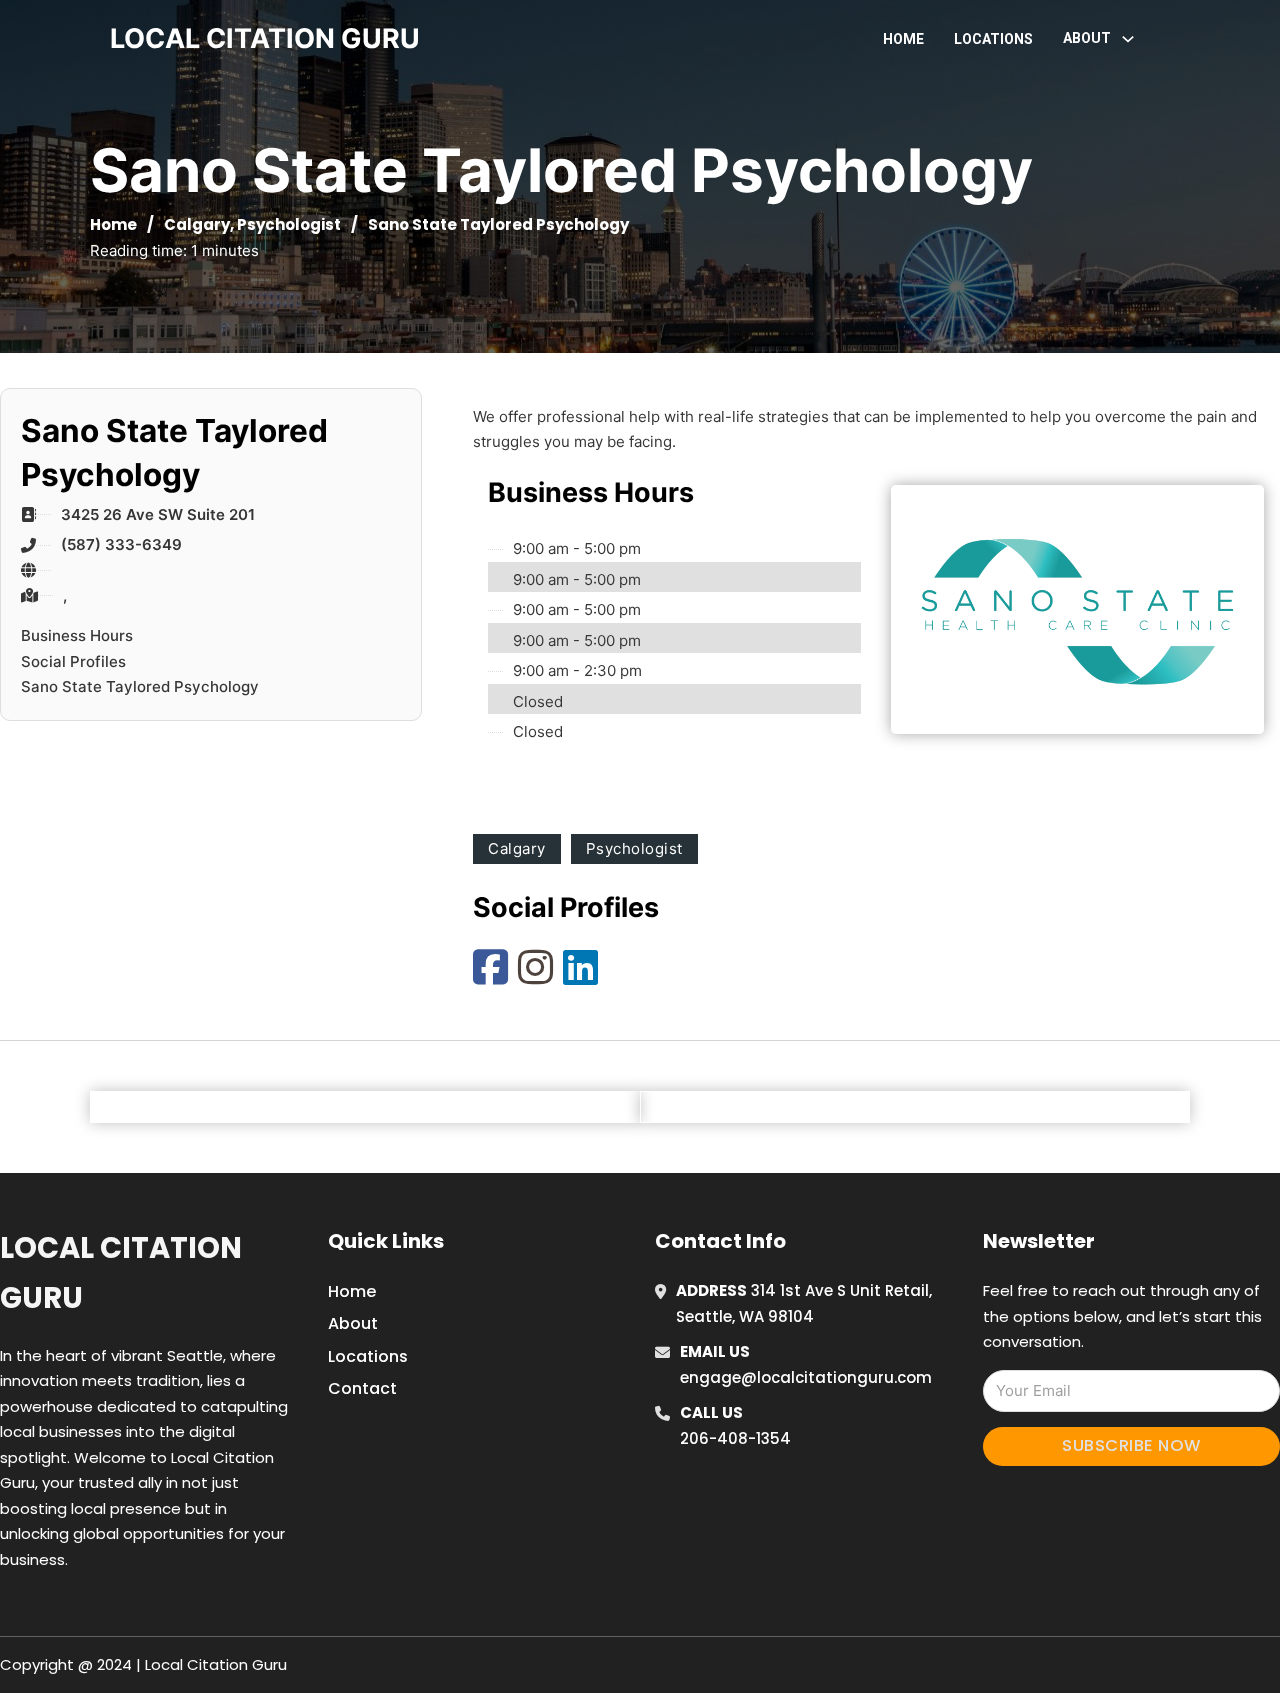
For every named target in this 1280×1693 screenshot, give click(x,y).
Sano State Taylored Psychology (140, 686)
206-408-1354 (735, 1438)
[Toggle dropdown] (1128, 39)
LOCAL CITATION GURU (265, 38)
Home (903, 39)
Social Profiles (73, 661)
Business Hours (77, 635)
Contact (362, 1388)
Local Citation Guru (121, 1272)
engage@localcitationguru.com (806, 1377)
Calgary (197, 224)
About (353, 1323)
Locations (993, 39)
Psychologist (289, 224)
